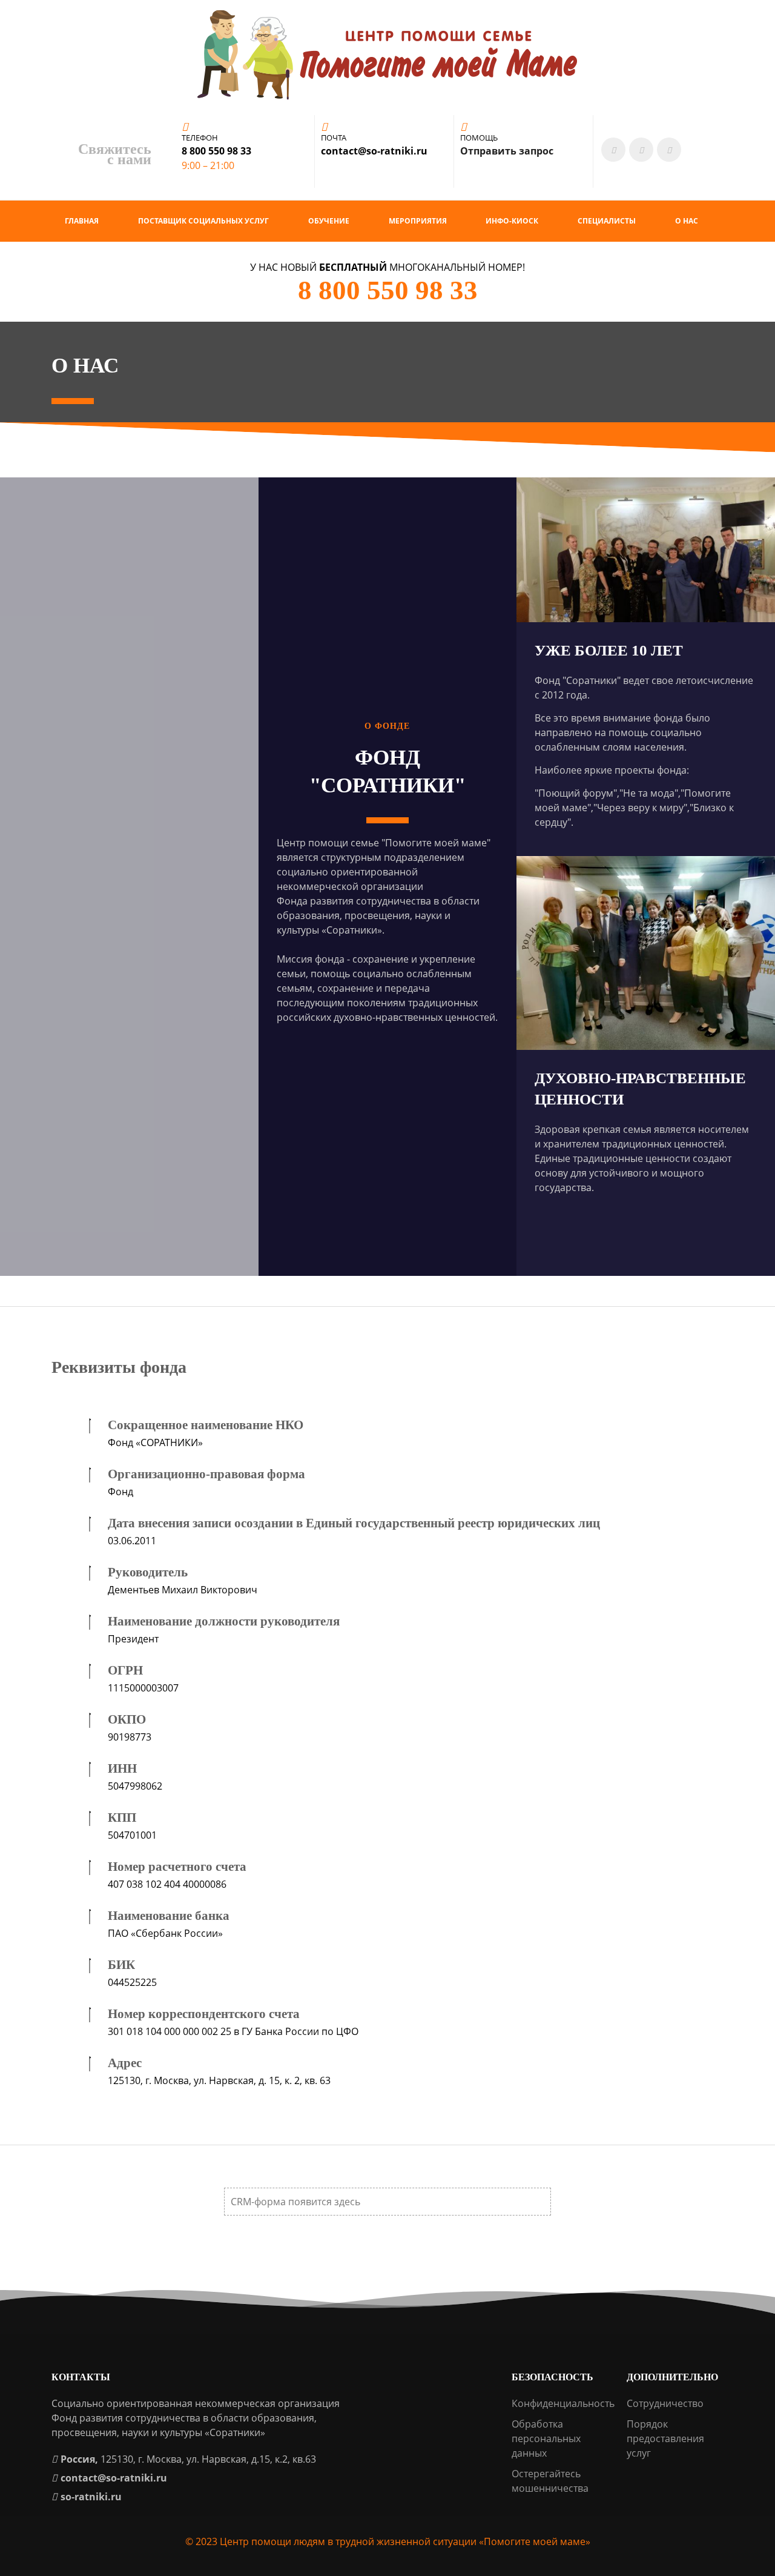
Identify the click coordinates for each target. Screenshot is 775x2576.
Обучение (329, 221)
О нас (687, 221)
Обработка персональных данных (546, 2438)
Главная (82, 221)
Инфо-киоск (512, 221)
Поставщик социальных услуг (203, 221)
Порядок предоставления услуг (665, 2438)
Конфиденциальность (563, 2403)
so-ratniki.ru (91, 2497)
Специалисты (607, 221)
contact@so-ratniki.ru (114, 2478)
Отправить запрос (507, 151)
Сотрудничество (665, 2403)
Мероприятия (418, 221)
